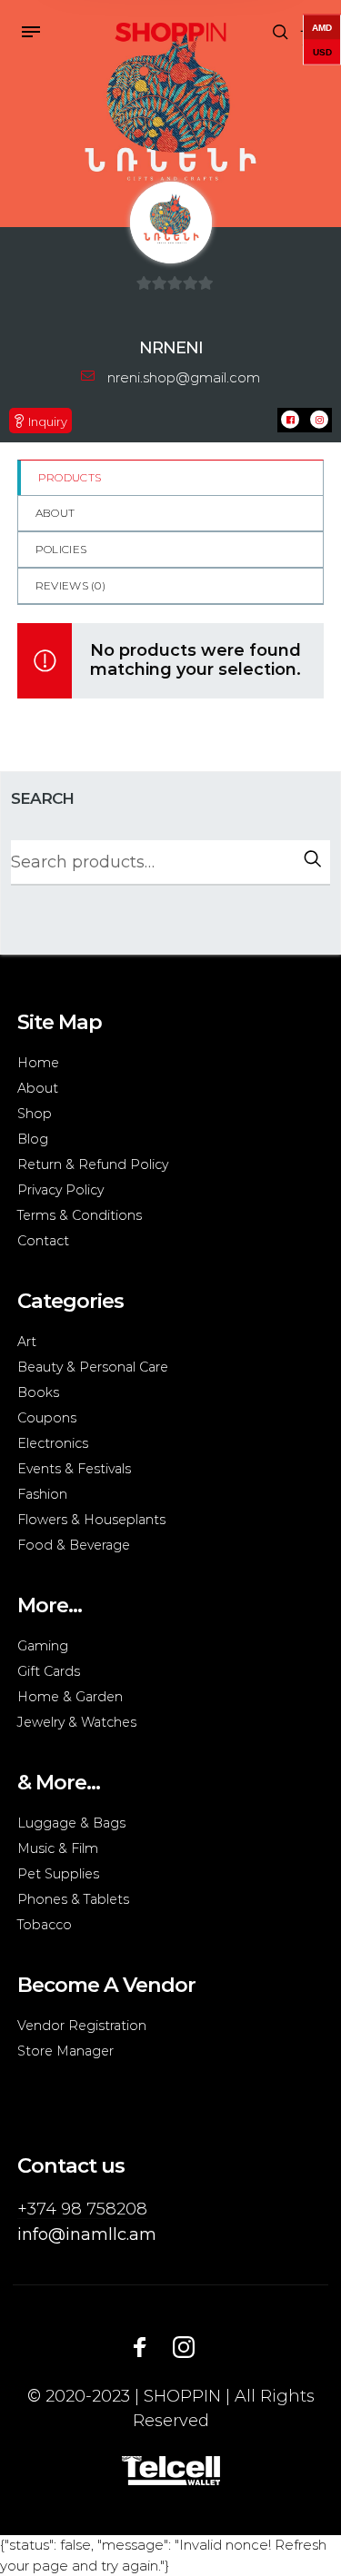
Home (38, 1063)
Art (27, 1342)
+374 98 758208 (82, 2209)
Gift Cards (49, 1671)
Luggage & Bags (71, 1823)
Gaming (43, 1646)
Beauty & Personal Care (93, 1367)
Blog (33, 1139)
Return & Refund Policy (93, 1164)
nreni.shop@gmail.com (184, 377)
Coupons (47, 1418)
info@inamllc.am (87, 2234)
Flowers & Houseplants (91, 1520)
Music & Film (58, 1848)
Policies (61, 549)
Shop (35, 1114)
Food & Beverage (74, 1545)
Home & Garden (70, 1697)
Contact (43, 1241)
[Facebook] (140, 2346)
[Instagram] (184, 2346)
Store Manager (65, 2051)
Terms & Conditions (80, 1215)
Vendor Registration (82, 2026)
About (55, 513)
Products (70, 477)
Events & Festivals (74, 1469)
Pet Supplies (58, 1874)
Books (38, 1392)
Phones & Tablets (73, 1899)
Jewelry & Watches (77, 1722)
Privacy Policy (60, 1190)
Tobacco (45, 1925)
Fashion (42, 1494)
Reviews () (70, 585)
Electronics (53, 1443)
